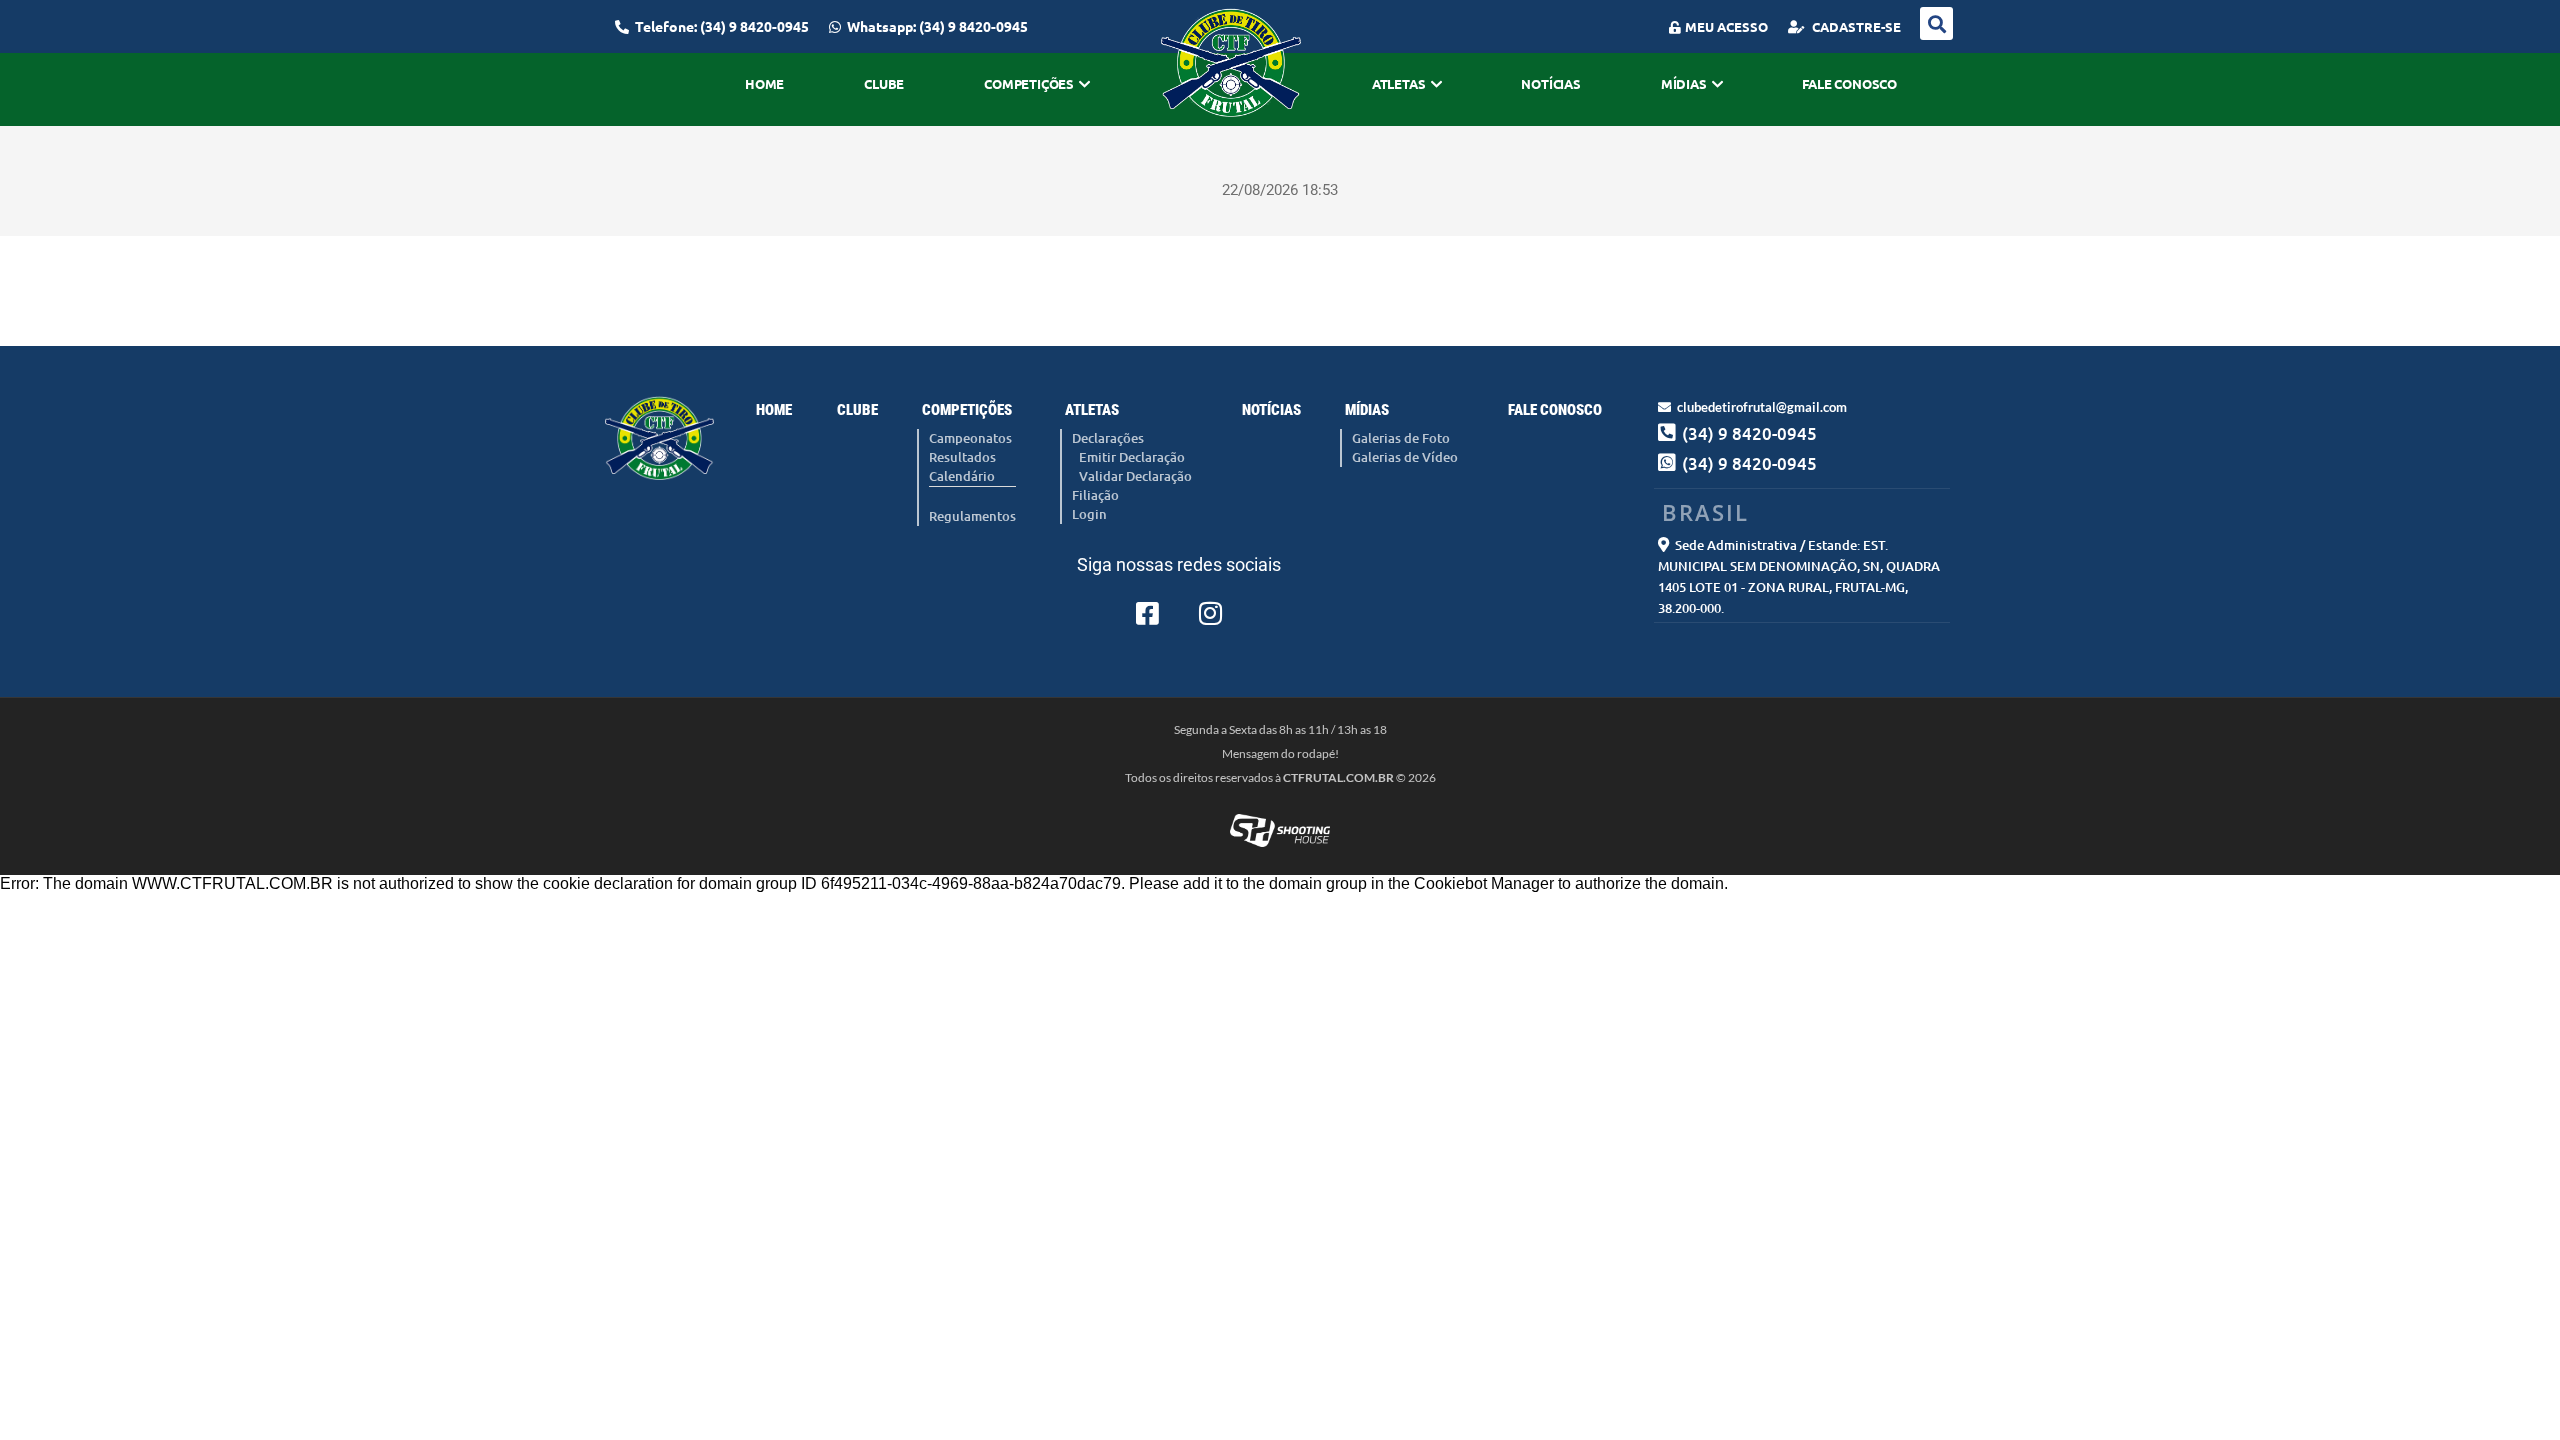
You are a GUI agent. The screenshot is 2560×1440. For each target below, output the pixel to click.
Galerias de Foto (1401, 438)
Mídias (1684, 83)
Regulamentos (972, 516)
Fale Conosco (1849, 83)
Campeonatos (970, 438)
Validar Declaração (1135, 476)
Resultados (962, 457)
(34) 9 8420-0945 (1749, 463)
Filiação (1095, 495)
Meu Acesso (1726, 26)
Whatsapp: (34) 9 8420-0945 (937, 26)
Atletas (1399, 83)
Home (764, 83)
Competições (1029, 83)
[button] (1936, 23)
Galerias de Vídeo (1405, 457)
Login (1089, 514)
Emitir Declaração (1132, 457)
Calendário (962, 476)
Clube (884, 83)
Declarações (1108, 438)
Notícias (1550, 83)
